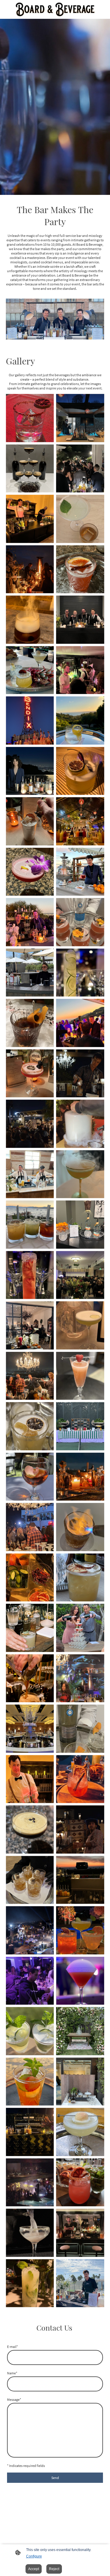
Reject (54, 2569)
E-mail (12, 2347)
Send (55, 2478)
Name (12, 2373)
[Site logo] (55, 9)
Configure (34, 2556)
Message (14, 2399)
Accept (34, 2569)
